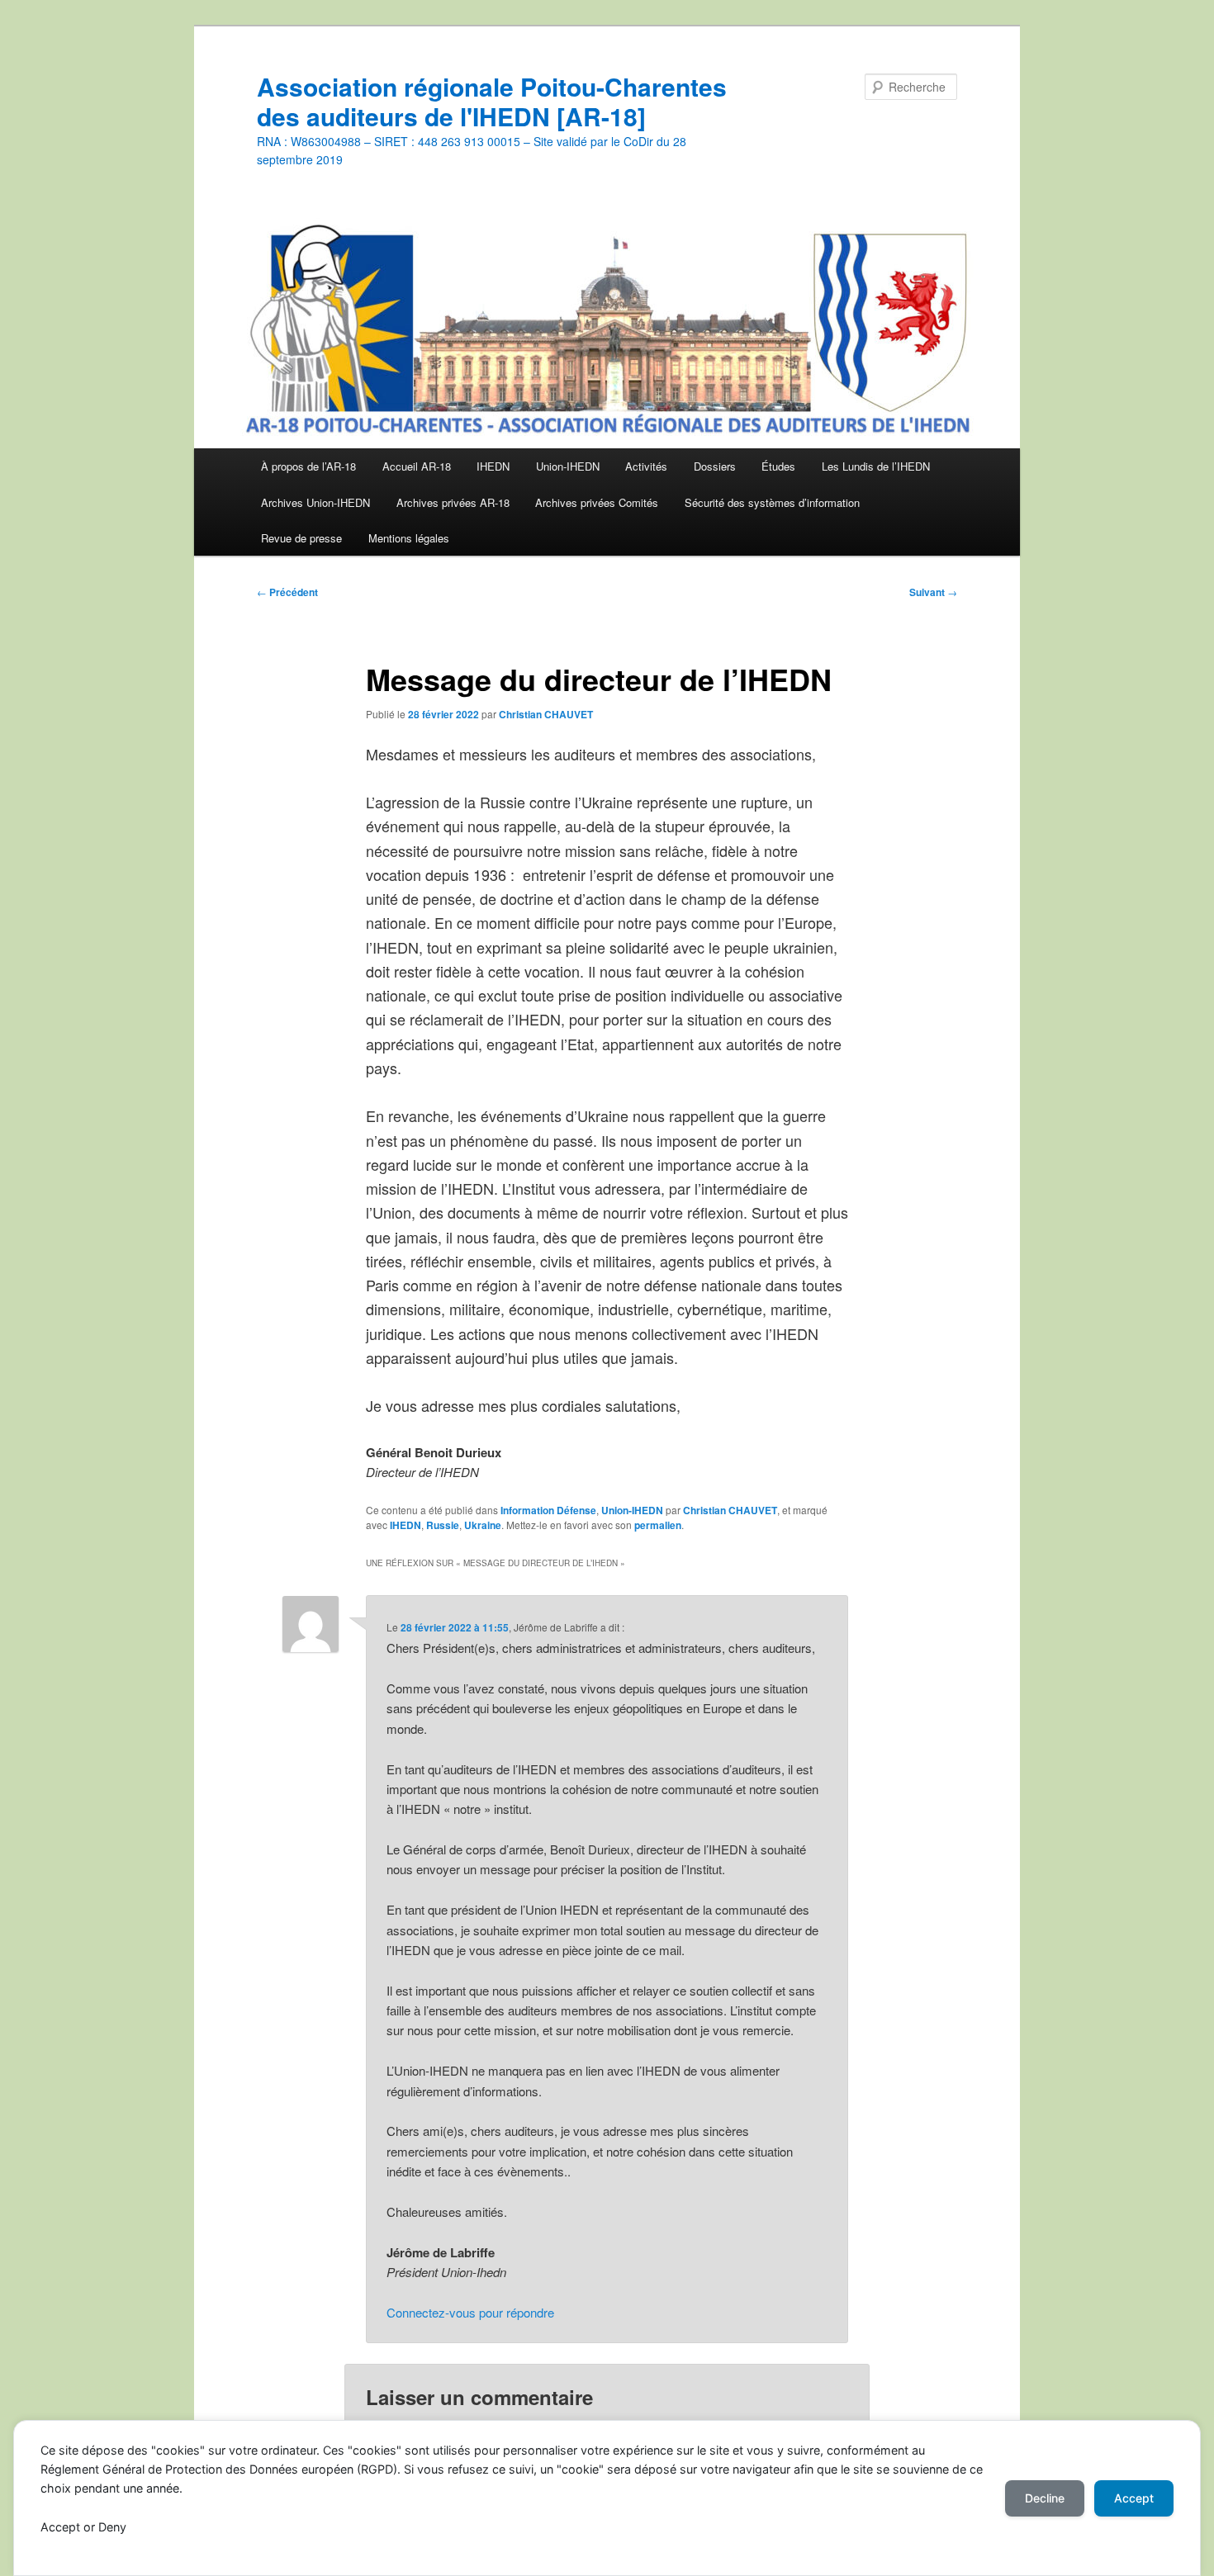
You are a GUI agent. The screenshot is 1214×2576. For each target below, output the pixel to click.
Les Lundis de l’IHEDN (876, 466)
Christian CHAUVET (546, 714)
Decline (1045, 2498)
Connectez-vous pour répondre (470, 2312)
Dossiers (715, 466)
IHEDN (493, 466)
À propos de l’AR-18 (308, 466)
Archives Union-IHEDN (315, 502)
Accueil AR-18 (417, 466)
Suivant (933, 592)
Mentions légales (409, 538)
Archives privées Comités (597, 502)
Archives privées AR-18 (453, 502)
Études (778, 466)
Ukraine (483, 1525)
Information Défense (548, 1510)
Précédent (287, 592)
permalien (658, 1525)
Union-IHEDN (568, 466)
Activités (646, 466)
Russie (443, 1525)
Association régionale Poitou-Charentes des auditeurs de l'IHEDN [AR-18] (492, 101)
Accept (1134, 2498)
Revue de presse (301, 538)
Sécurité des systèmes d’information (772, 502)
